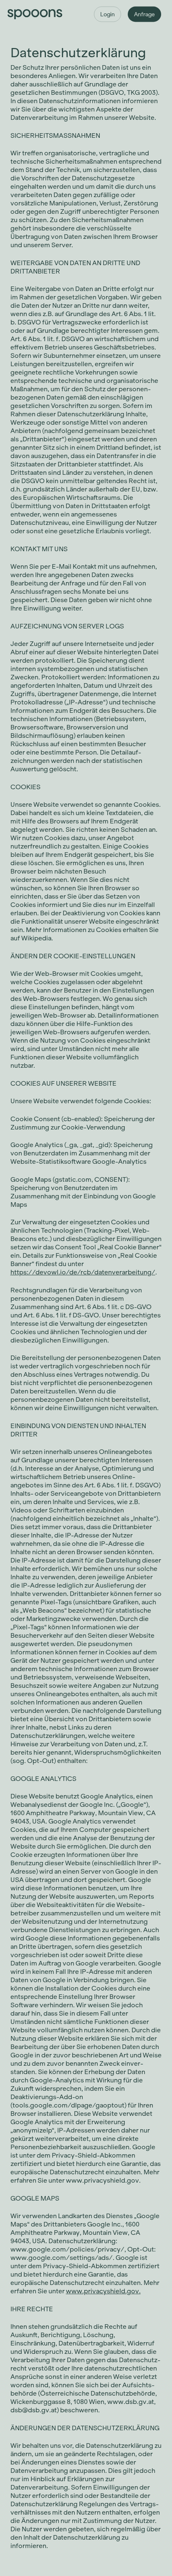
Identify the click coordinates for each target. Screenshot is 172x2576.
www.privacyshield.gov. (103, 2291)
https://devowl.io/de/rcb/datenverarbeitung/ (83, 1272)
